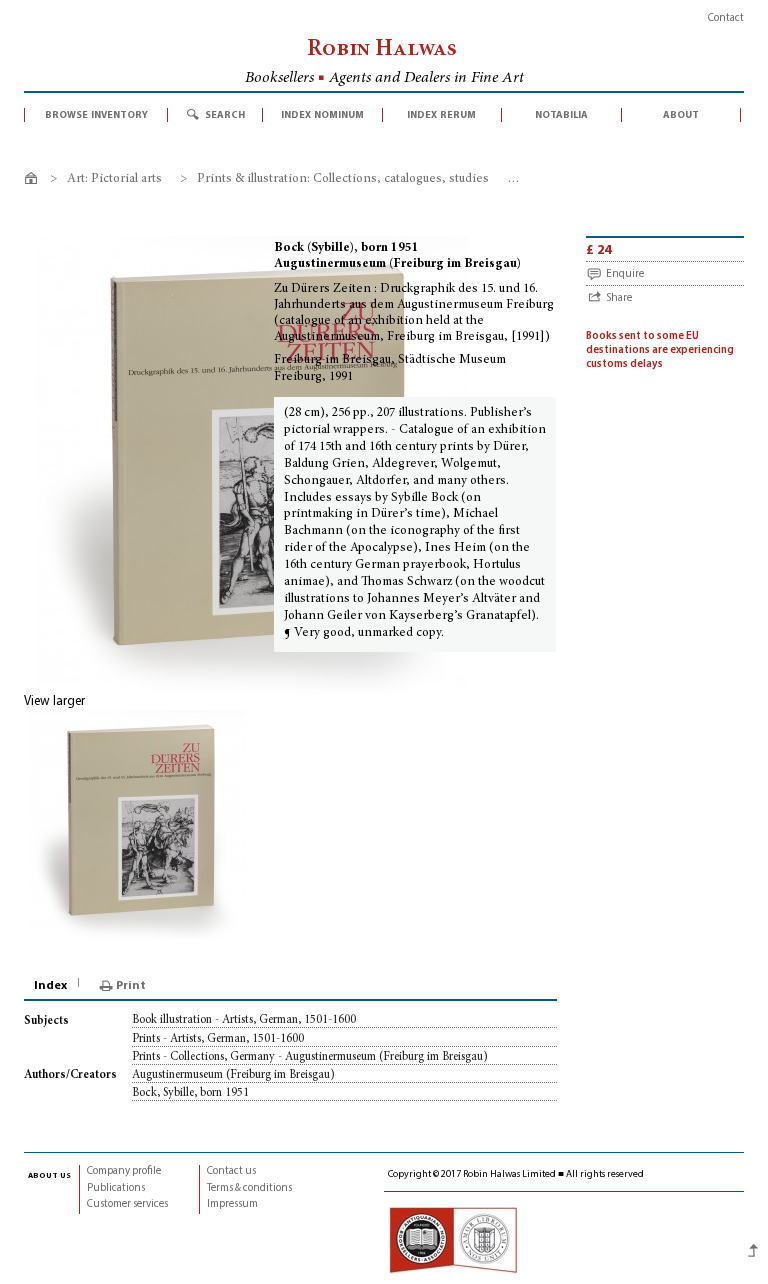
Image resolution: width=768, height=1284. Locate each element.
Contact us (231, 1171)
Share (619, 298)
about (681, 115)
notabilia (561, 115)
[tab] (52, 986)
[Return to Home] (34, 181)
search (225, 115)
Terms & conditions (249, 1188)
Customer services (127, 1204)
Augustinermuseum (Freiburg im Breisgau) (233, 1075)
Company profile (124, 1171)
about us (49, 1175)
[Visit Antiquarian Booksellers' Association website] (453, 1240)
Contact (726, 18)
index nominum (322, 115)
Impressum (232, 1204)
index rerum (441, 115)
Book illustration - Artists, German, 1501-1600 (244, 1020)
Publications (116, 1188)
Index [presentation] (50, 986)
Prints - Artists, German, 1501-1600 (218, 1039)
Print (131, 986)
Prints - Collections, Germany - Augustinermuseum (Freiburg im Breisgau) (310, 1057)
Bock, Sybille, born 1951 (190, 1093)
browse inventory (96, 115)
